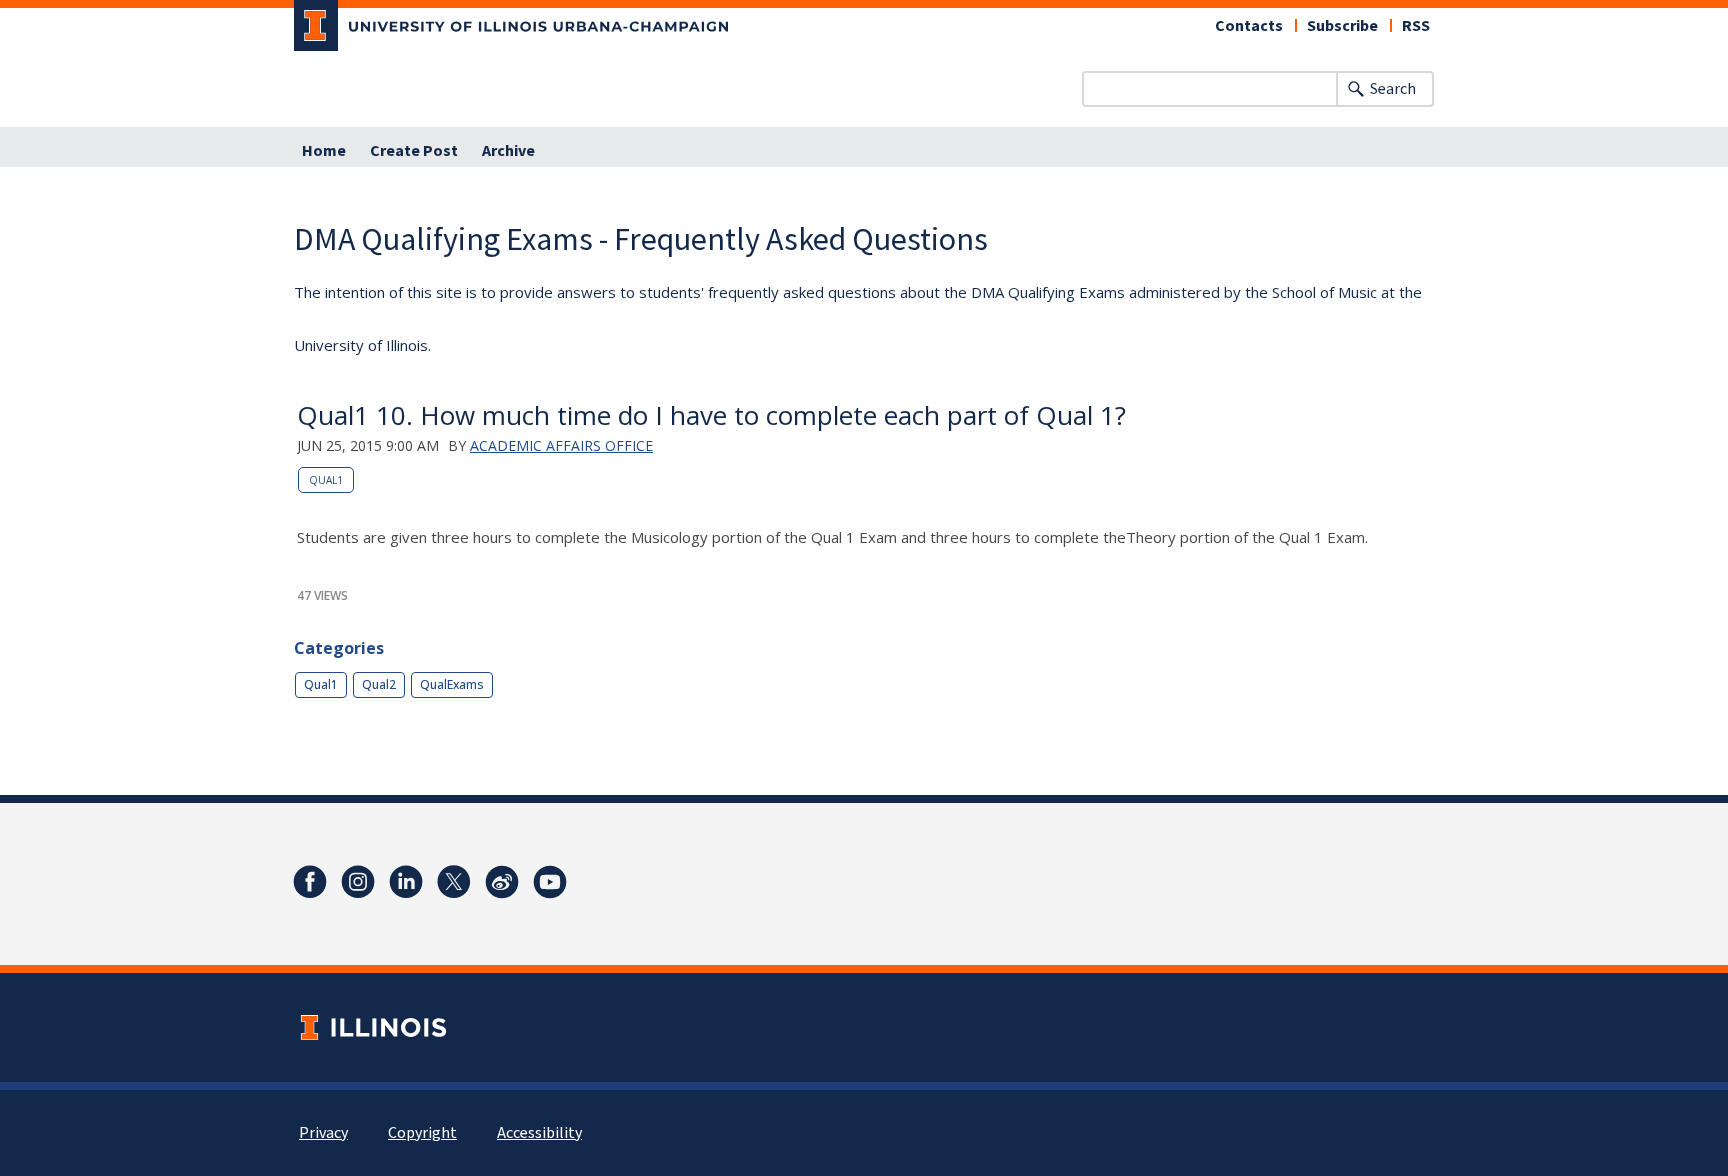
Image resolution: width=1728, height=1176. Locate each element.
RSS (1416, 26)
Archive (508, 151)
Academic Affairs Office (561, 445)
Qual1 (326, 480)
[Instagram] (358, 882)
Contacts (1249, 26)
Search (1393, 89)
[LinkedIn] (406, 882)
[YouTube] (550, 882)
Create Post (414, 151)
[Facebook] (310, 882)
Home (324, 151)
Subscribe (1342, 26)
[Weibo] (502, 882)
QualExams (452, 684)
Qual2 (379, 684)
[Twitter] (454, 882)
